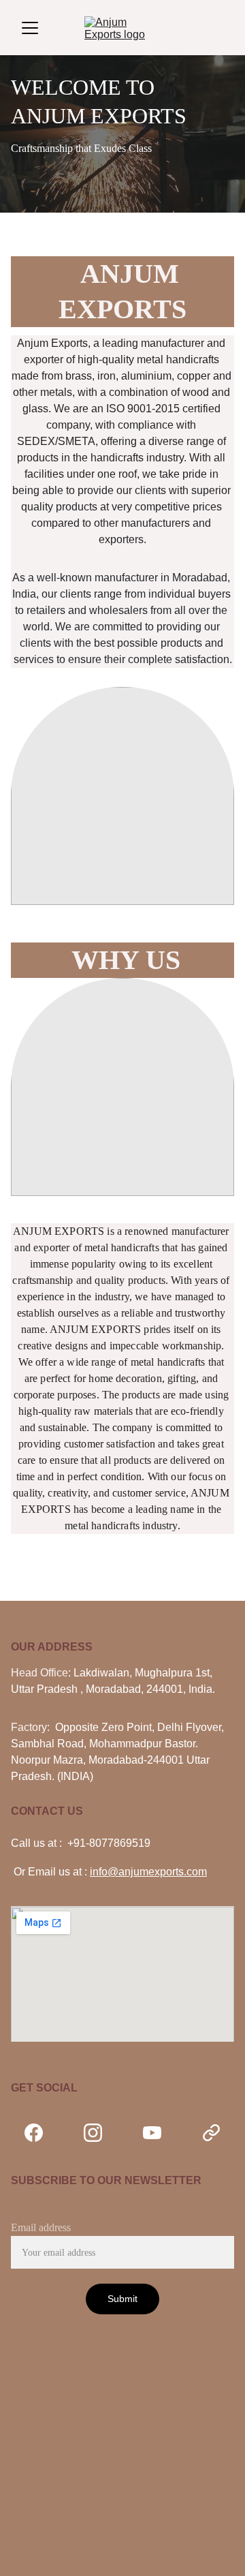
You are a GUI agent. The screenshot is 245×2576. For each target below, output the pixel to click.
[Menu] (30, 28)
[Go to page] (211, 2133)
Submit (123, 2299)
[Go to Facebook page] (40, 2133)
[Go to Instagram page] (100, 2133)
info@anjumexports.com (148, 1872)
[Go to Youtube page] (159, 2133)
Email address (41, 2227)
